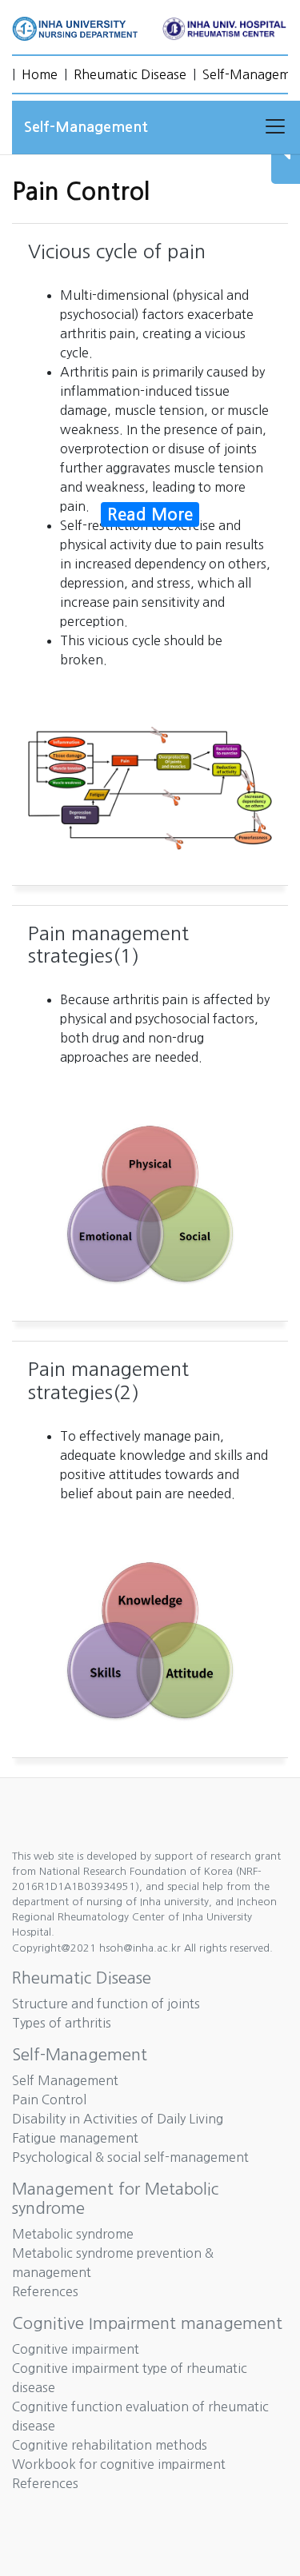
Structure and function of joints (106, 2004)
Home (40, 74)
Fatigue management (75, 2138)
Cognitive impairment (76, 2349)
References (45, 2291)
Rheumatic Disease (130, 74)
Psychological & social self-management (130, 2157)
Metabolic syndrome (73, 2234)
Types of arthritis (62, 2023)
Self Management (65, 2080)
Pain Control (49, 2099)
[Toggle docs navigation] (275, 127)
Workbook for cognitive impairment (119, 2464)
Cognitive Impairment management (147, 2323)
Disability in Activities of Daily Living (118, 2119)
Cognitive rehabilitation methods (110, 2445)
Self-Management (80, 2055)
